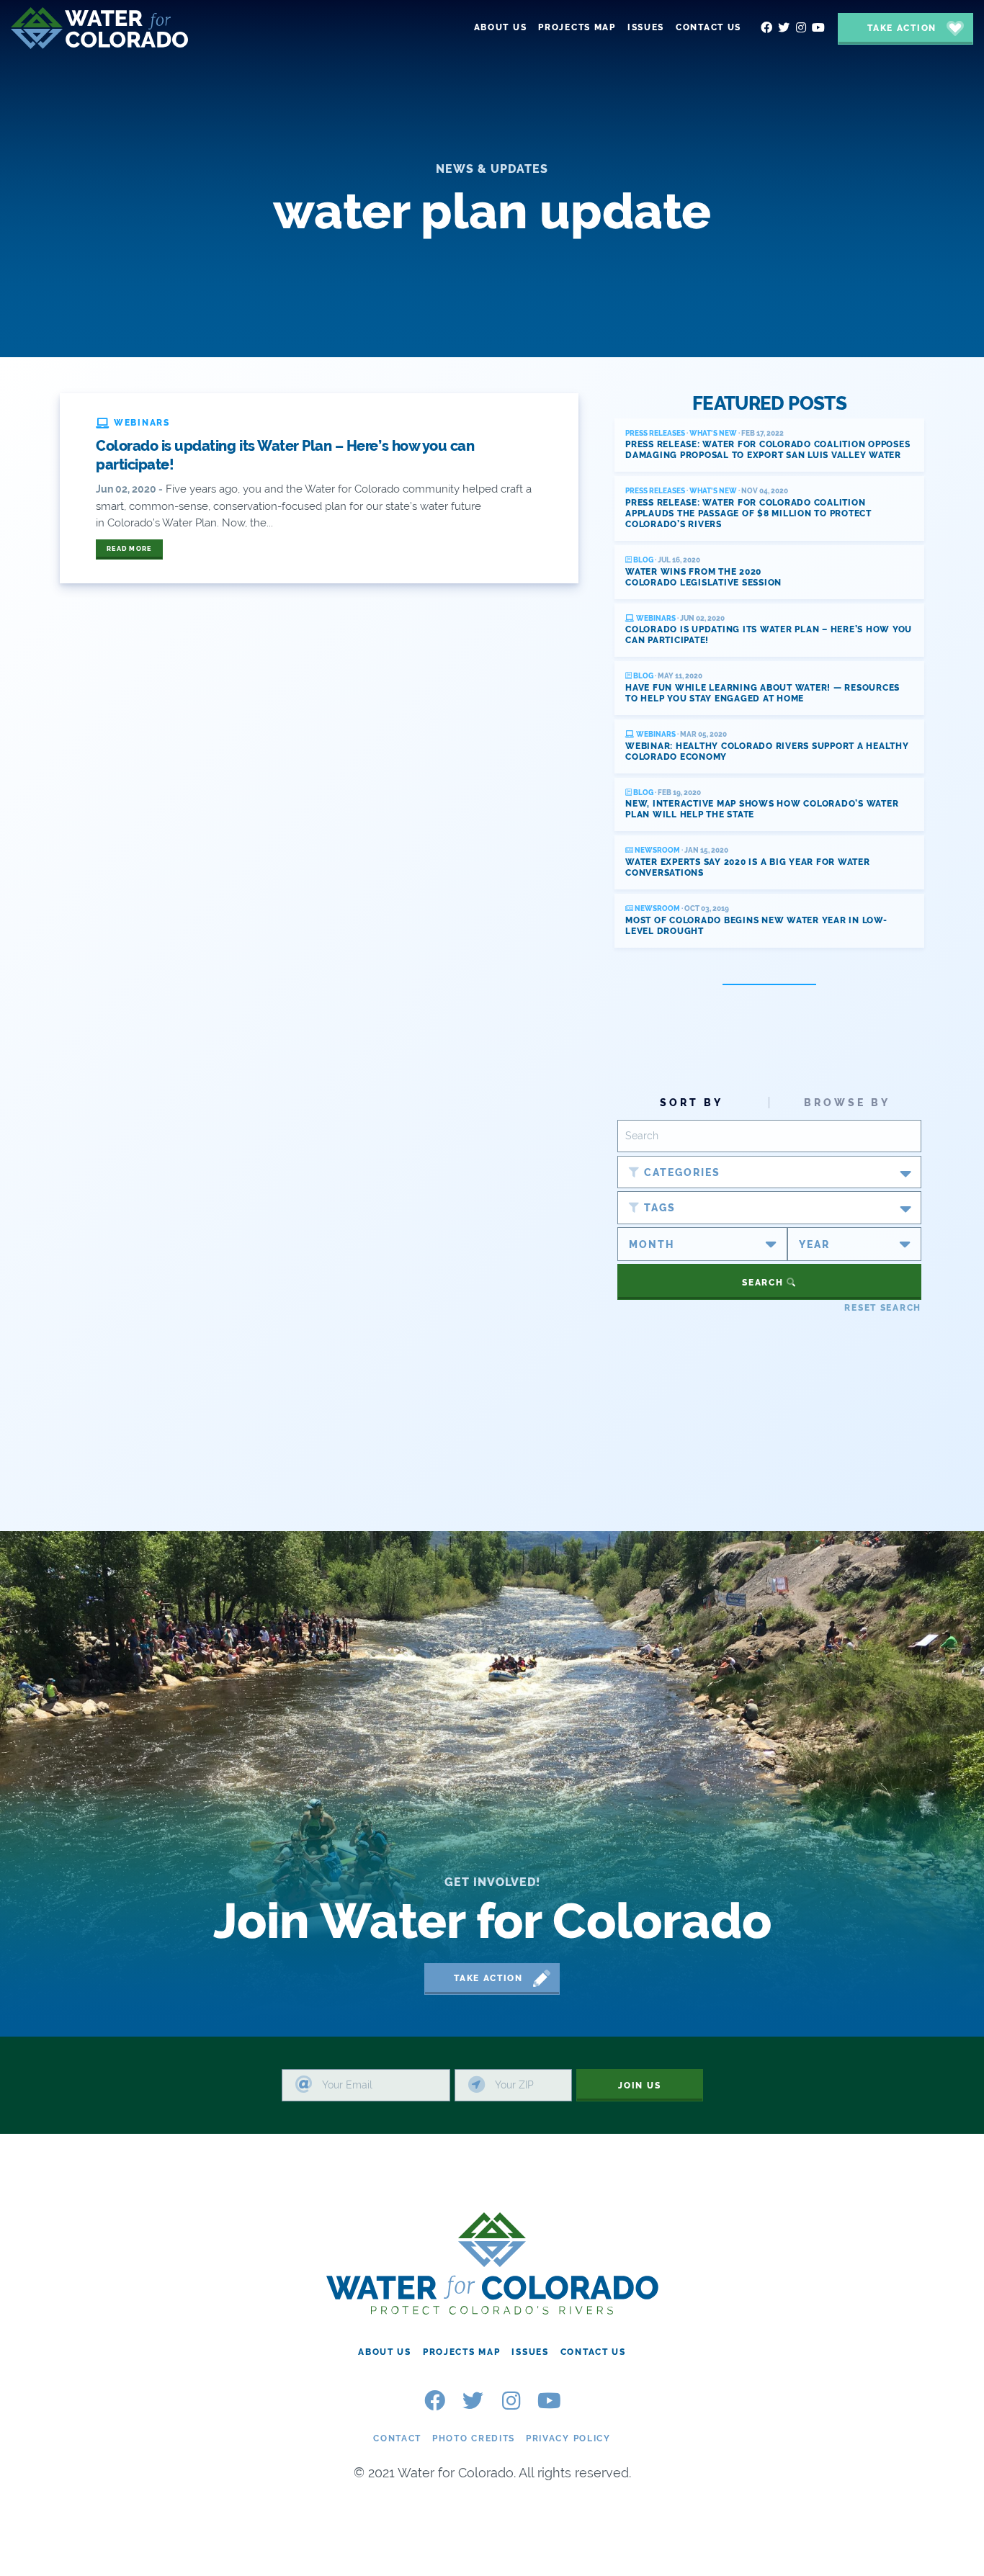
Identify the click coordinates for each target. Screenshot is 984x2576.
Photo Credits (474, 2438)
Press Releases (655, 433)
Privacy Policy (568, 2438)
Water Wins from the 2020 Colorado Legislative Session (703, 577)
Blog (643, 560)
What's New (713, 433)
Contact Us (593, 2352)
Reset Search (883, 1308)
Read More (129, 549)
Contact (397, 2438)
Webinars (655, 618)
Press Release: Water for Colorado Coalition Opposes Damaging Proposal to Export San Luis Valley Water (768, 450)
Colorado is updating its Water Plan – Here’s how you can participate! (285, 455)
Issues (530, 2352)
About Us (385, 2352)
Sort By (692, 1103)
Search (764, 1283)
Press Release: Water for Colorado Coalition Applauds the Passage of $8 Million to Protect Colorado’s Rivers (748, 513)
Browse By (847, 1103)
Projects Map (462, 2352)
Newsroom (657, 850)
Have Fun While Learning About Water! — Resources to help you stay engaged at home (762, 693)
